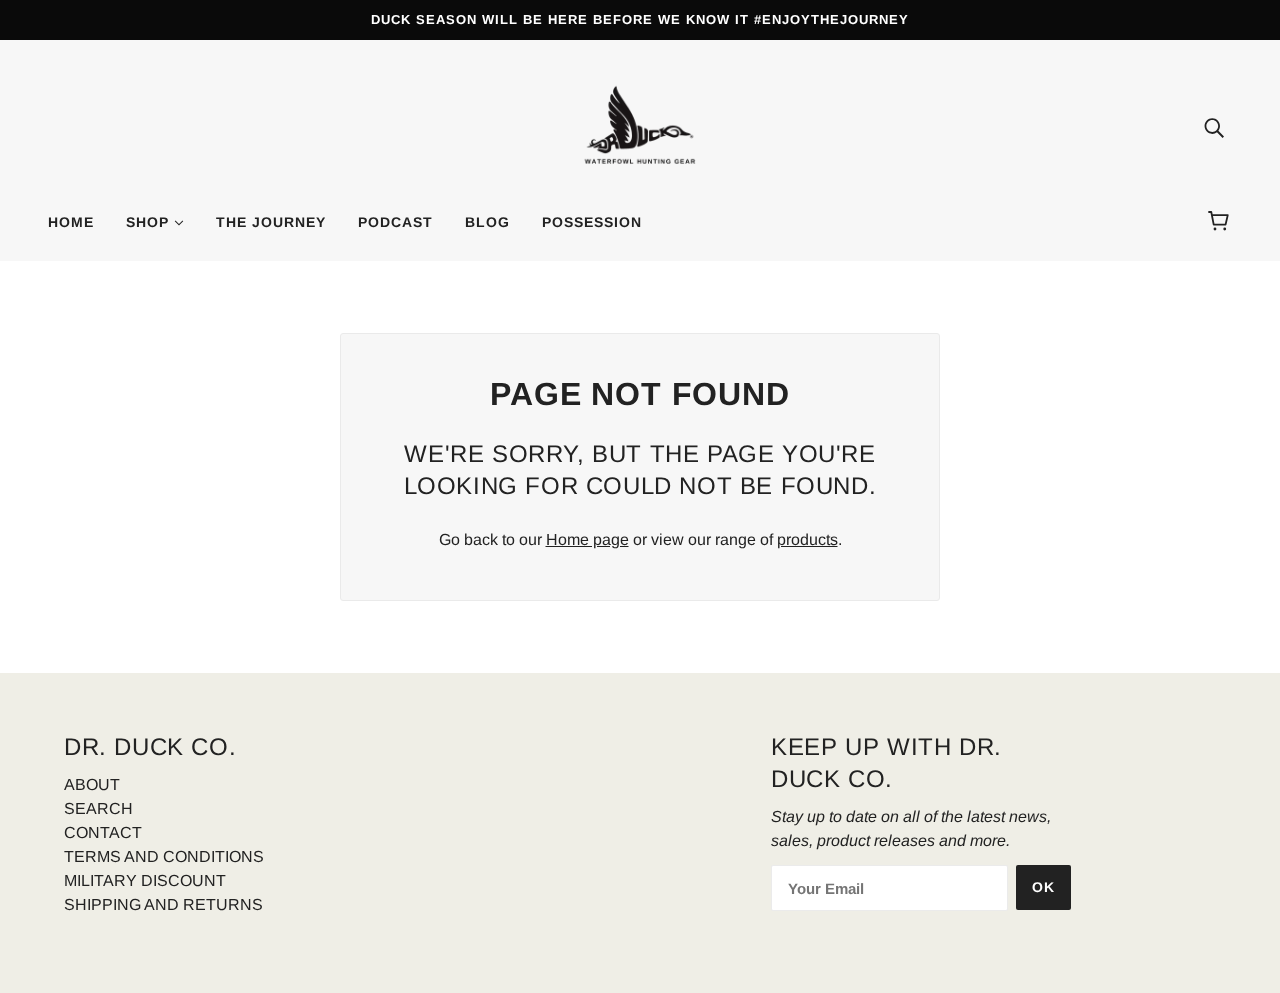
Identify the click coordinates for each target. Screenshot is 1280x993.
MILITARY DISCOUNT (145, 880)
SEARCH (98, 808)
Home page (587, 539)
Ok (1043, 887)
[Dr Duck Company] (640, 126)
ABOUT (92, 784)
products (807, 539)
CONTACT (103, 832)
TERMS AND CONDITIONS (164, 856)
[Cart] (1221, 222)
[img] (1214, 128)
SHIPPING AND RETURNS (163, 904)
